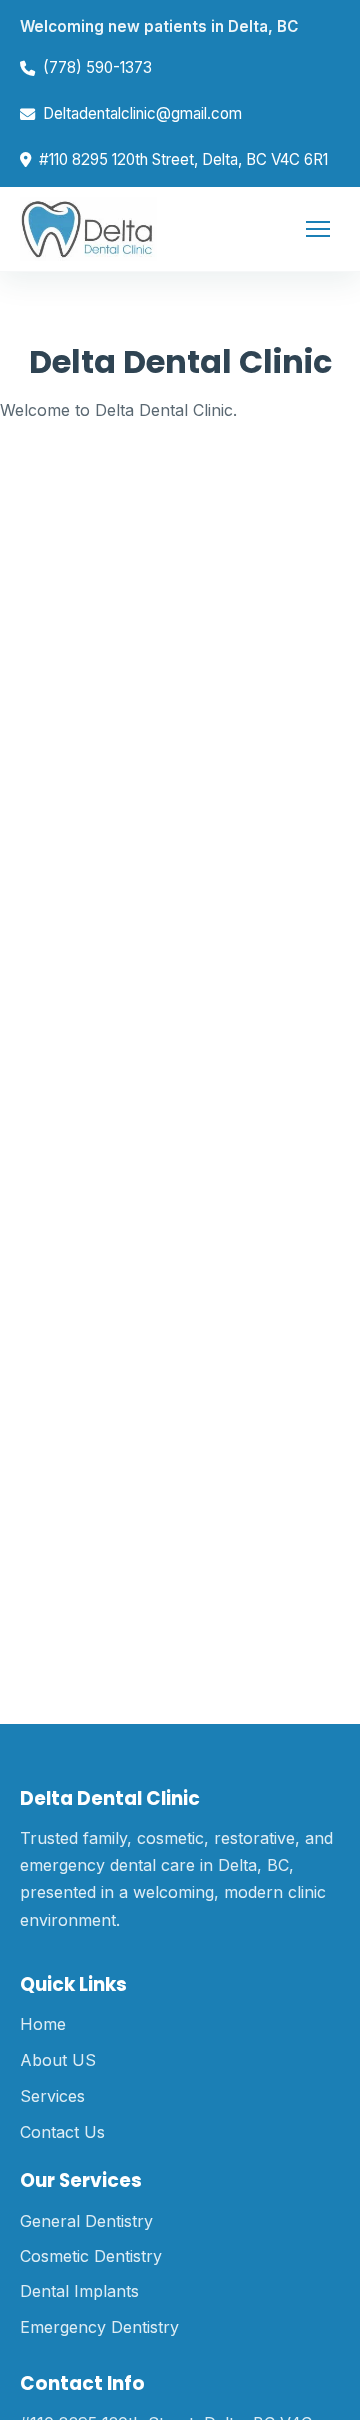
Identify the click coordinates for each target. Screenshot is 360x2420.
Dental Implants (79, 2291)
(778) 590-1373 (97, 67)
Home (43, 2024)
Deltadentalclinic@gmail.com (142, 113)
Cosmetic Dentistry (91, 2256)
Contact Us (62, 2132)
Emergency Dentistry (99, 2327)
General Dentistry (86, 2221)
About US (58, 2060)
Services (52, 2096)
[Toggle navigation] (318, 229)
